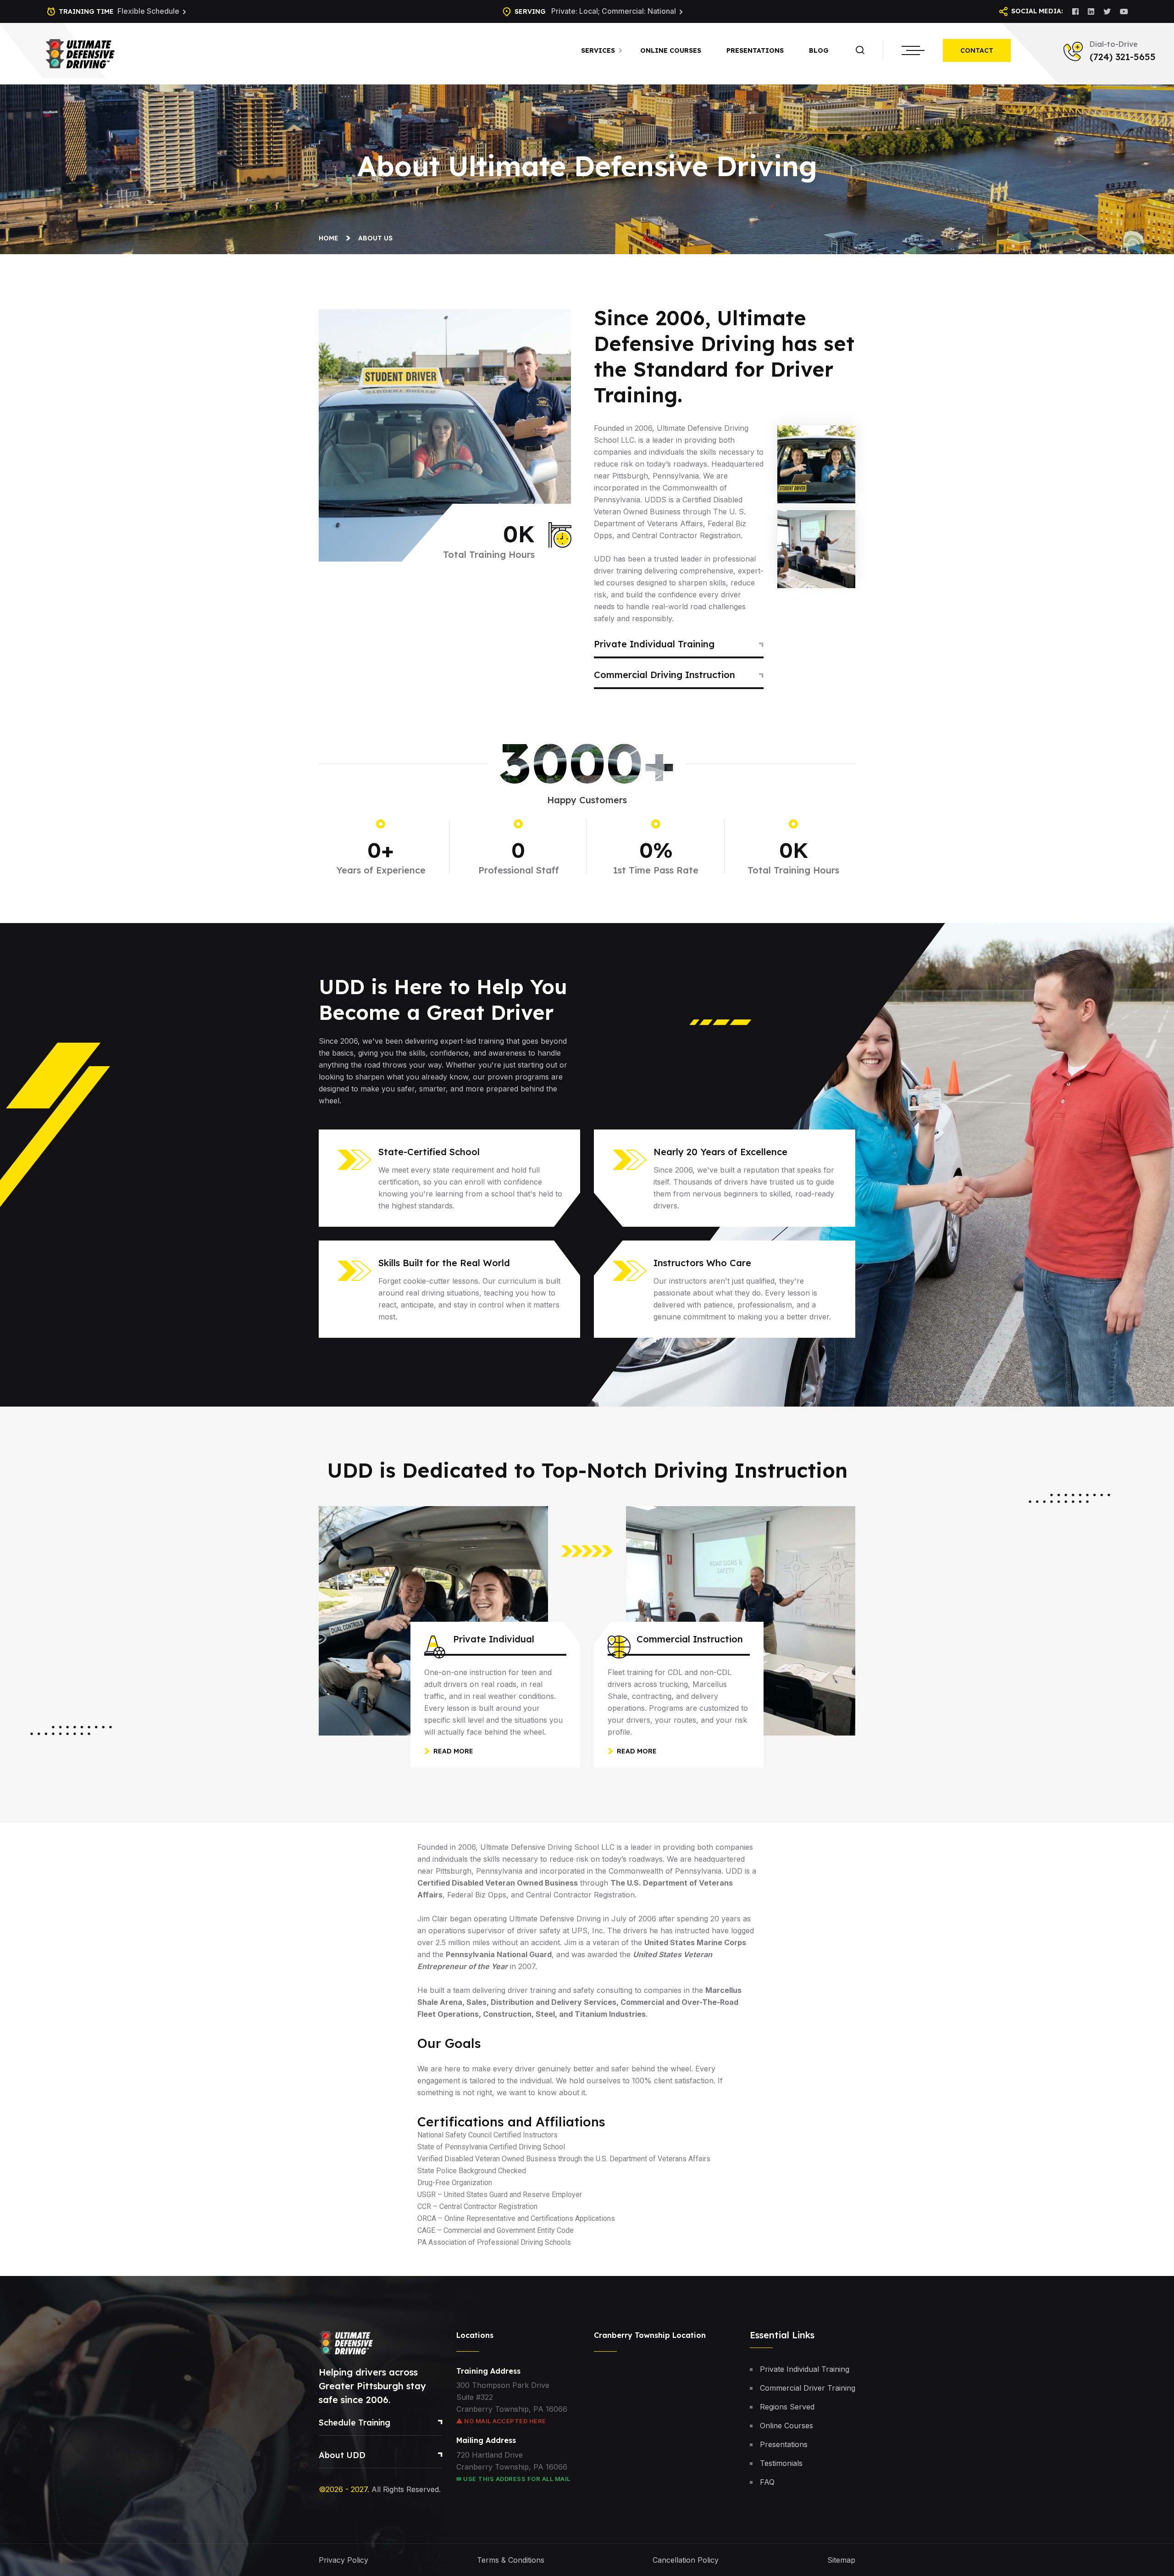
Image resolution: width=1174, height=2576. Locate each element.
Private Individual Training (654, 644)
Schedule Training (354, 2423)
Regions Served (787, 2407)
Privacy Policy (343, 2560)
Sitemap (841, 2560)
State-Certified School (429, 1152)
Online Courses (671, 50)
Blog (819, 50)
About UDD (342, 2455)
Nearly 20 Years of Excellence (720, 1152)
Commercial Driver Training (808, 2388)
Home (330, 238)
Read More (453, 1751)
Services (598, 50)
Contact (977, 50)
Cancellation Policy (686, 2560)
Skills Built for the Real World (444, 1263)
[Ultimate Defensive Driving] (80, 53)
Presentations (755, 50)
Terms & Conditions (511, 2560)
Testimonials (781, 2463)
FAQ (767, 2482)
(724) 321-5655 (1123, 57)
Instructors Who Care (702, 1263)
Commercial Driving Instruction (665, 675)
